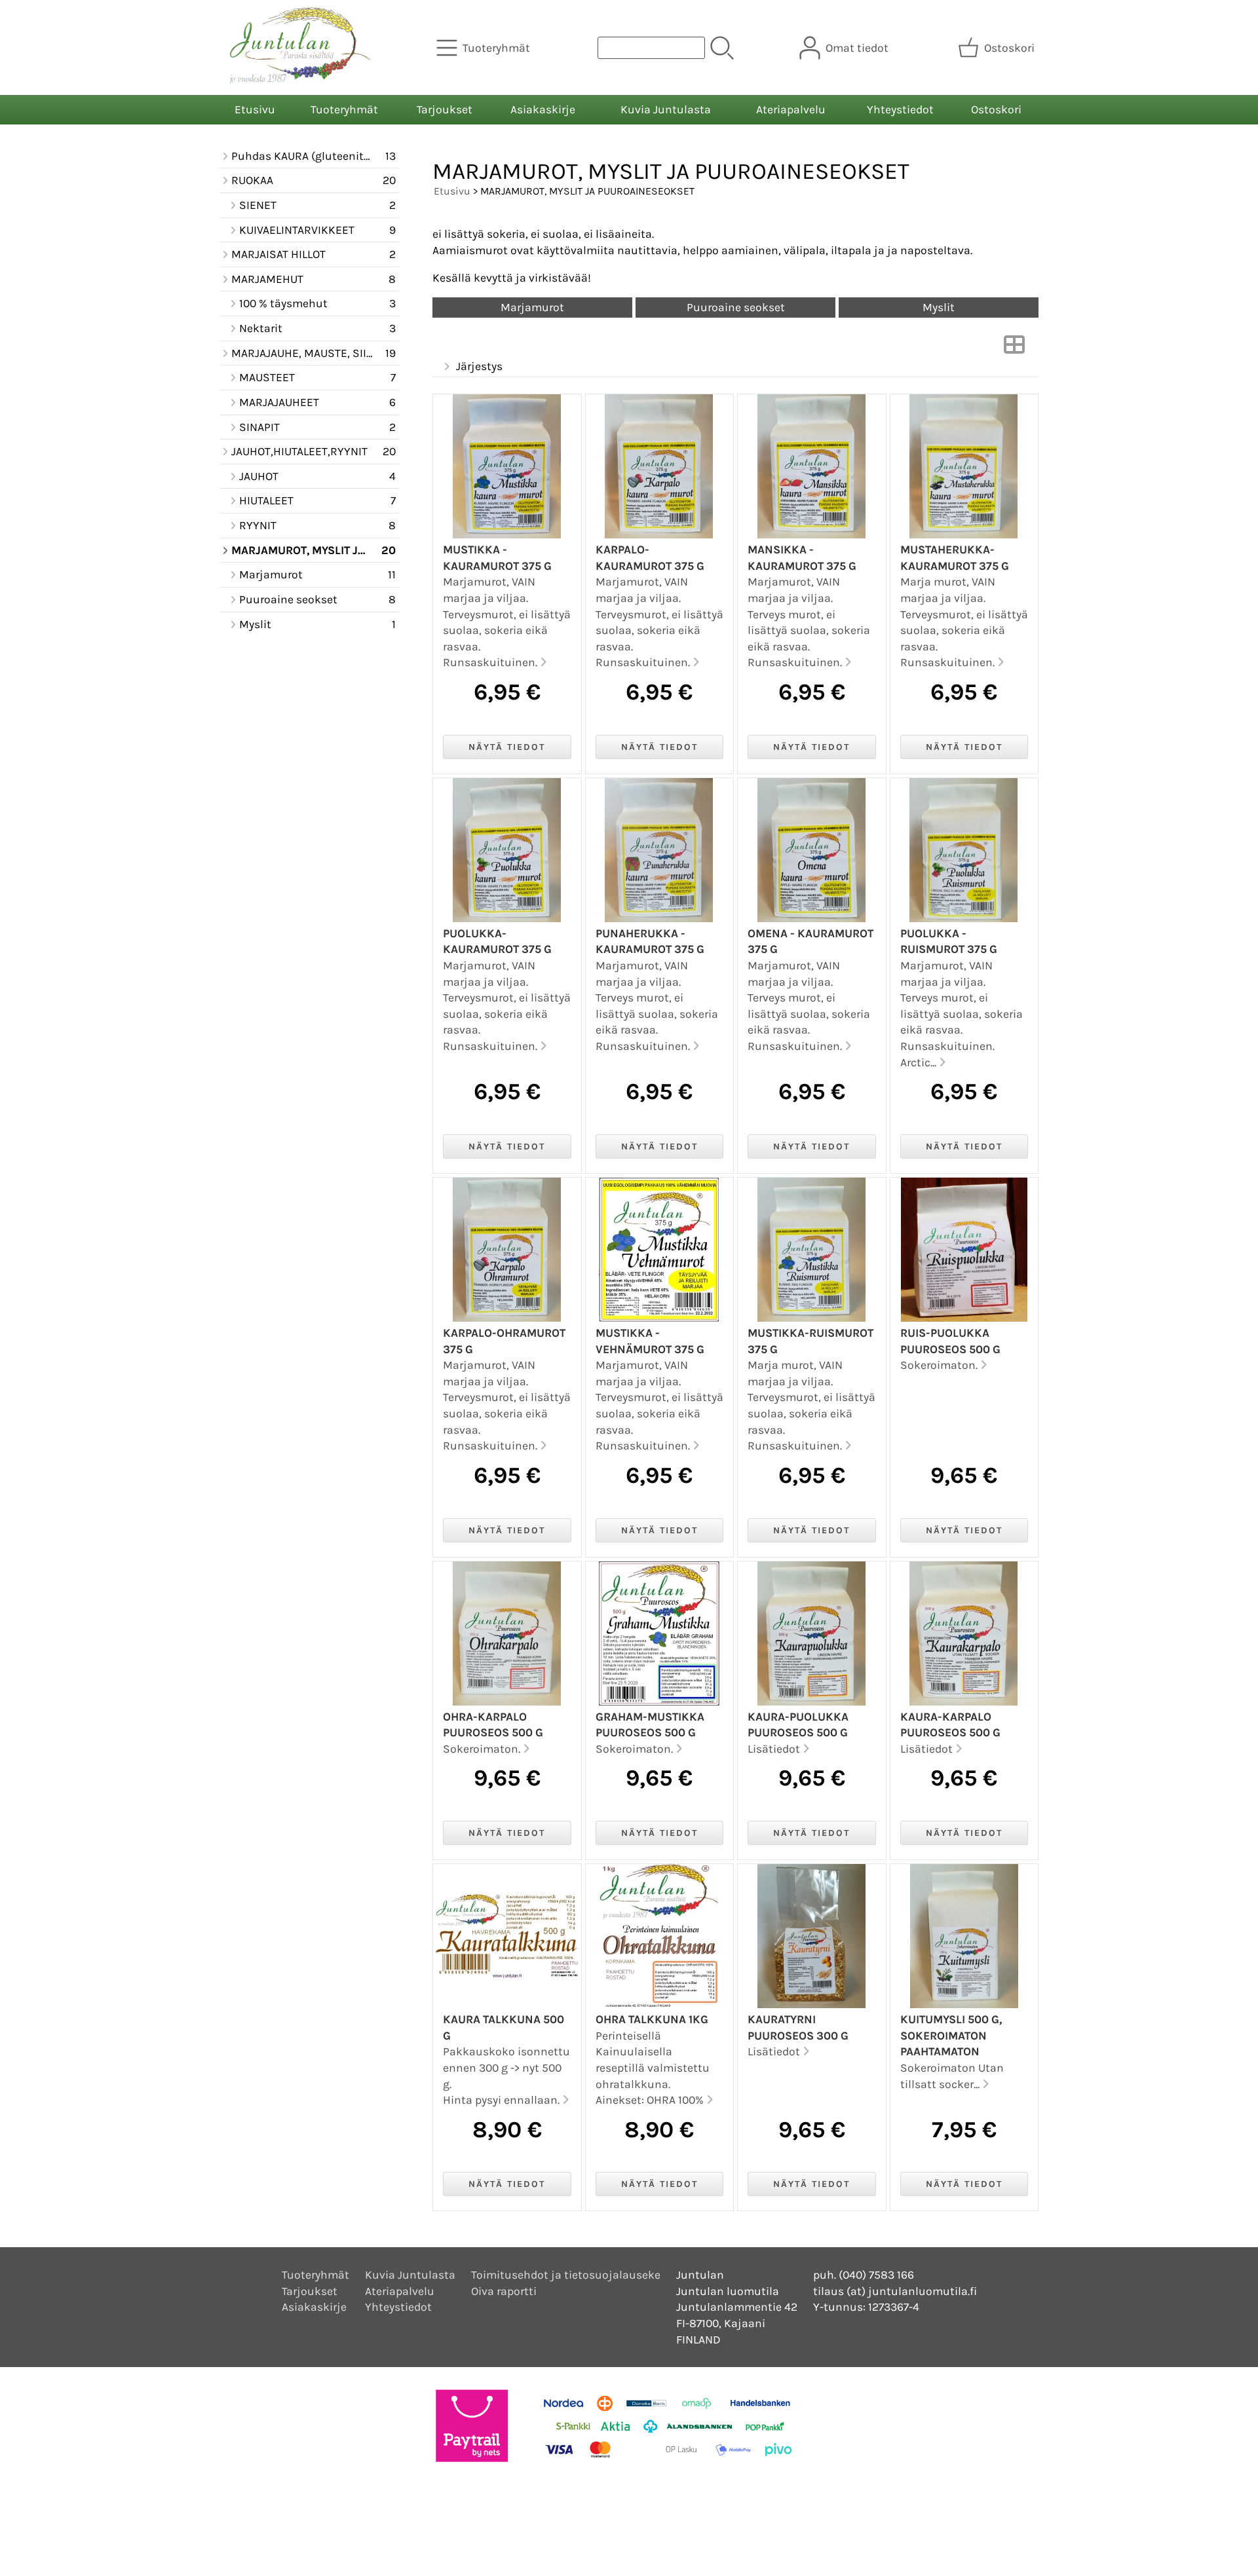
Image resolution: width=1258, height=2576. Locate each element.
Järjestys (479, 366)
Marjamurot (532, 307)
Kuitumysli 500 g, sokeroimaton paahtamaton (951, 2035)
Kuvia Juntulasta (666, 109)
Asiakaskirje (543, 109)
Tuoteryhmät (344, 109)
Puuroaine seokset (736, 307)
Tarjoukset (445, 109)
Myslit (939, 307)
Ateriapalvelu (791, 109)
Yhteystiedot (900, 109)
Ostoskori (996, 109)
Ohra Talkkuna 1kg (652, 2019)
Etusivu (255, 109)
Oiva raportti (504, 2291)
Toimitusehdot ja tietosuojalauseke (566, 2275)
